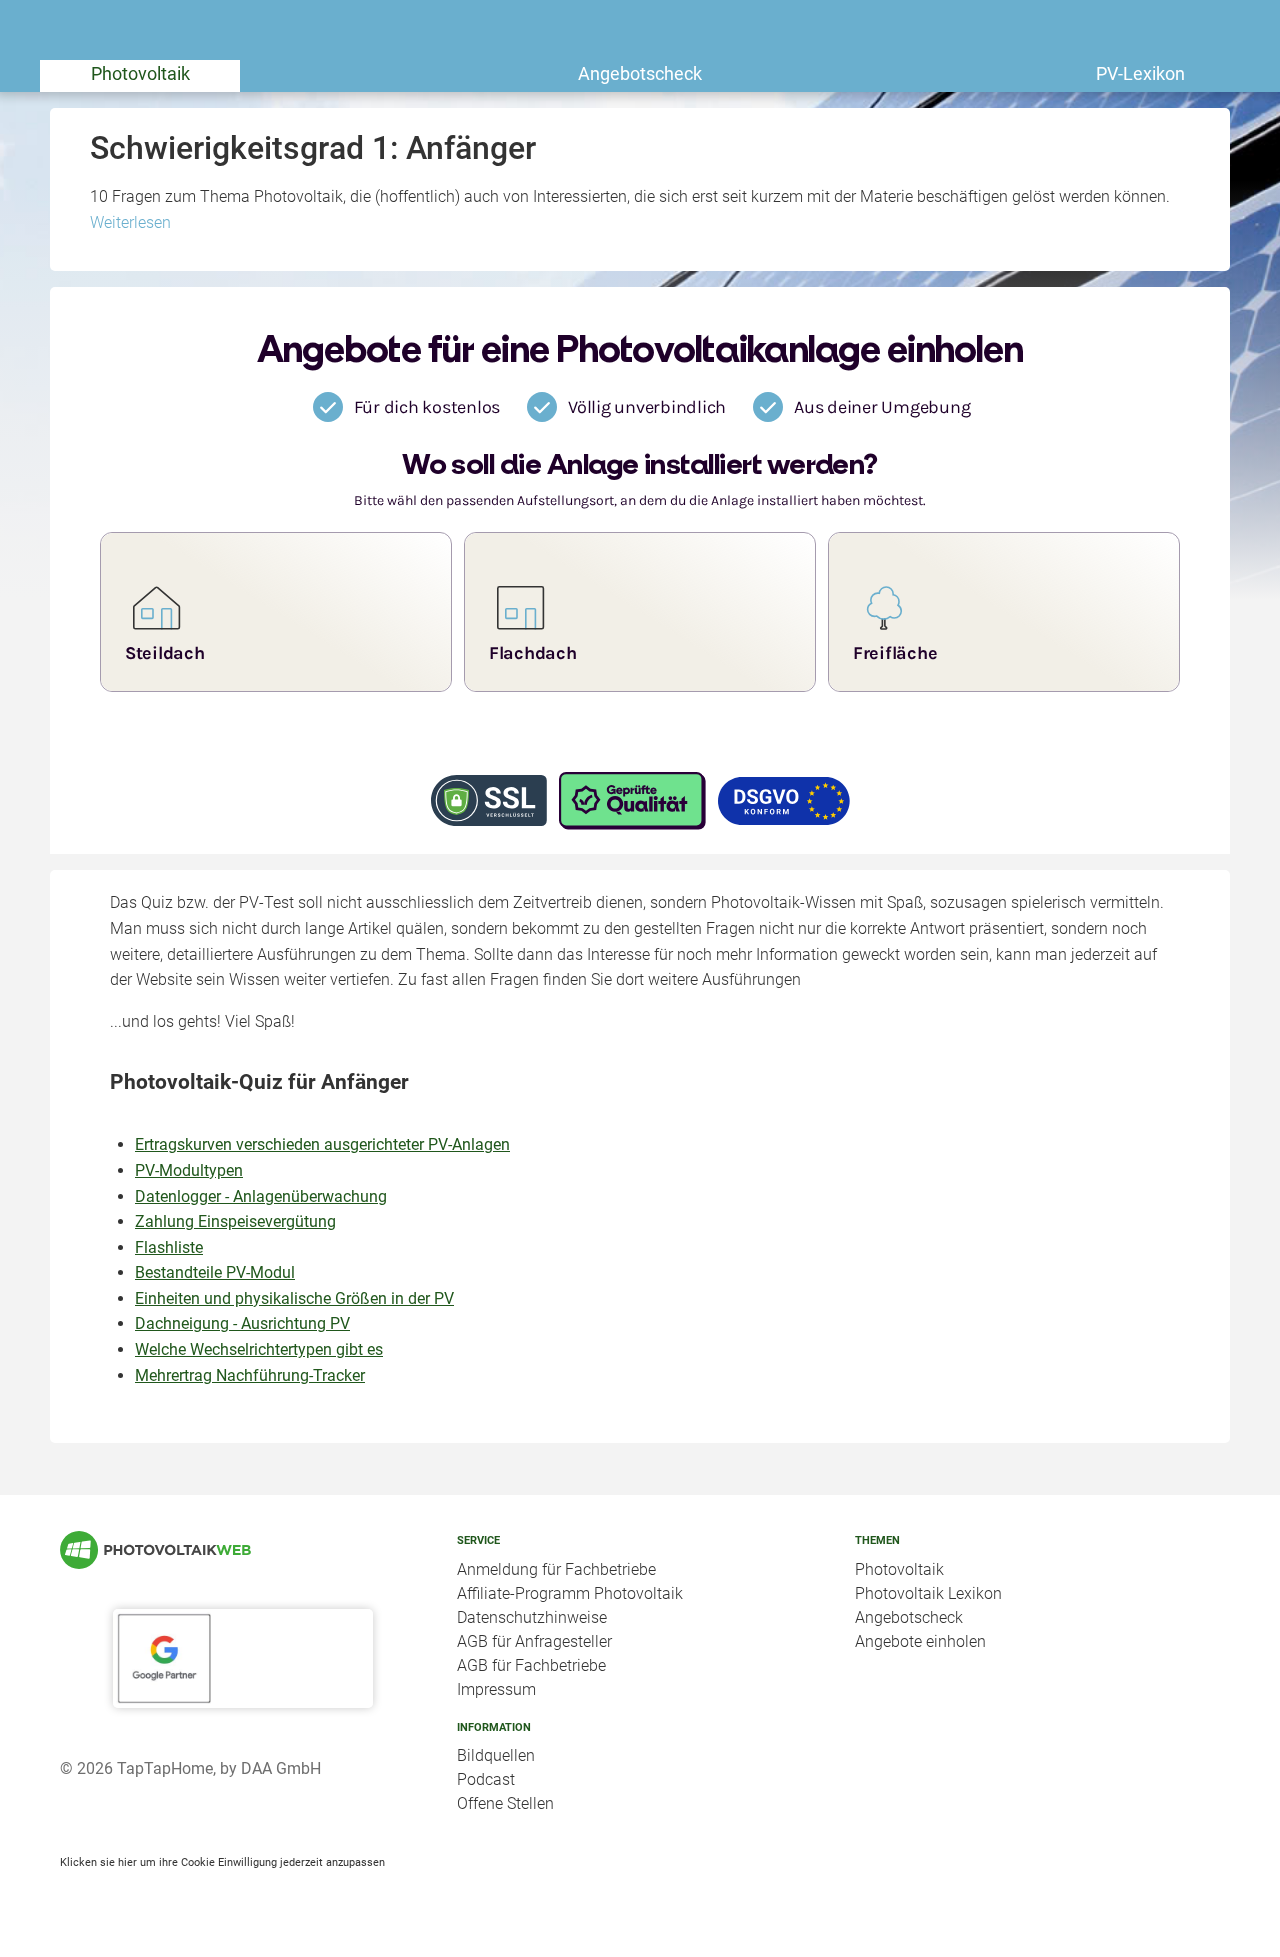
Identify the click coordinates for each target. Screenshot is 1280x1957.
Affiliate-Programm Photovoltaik (570, 1593)
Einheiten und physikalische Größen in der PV (294, 1298)
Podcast (486, 1779)
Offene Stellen (505, 1803)
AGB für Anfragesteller (534, 1641)
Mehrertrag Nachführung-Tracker (250, 1375)
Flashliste (169, 1247)
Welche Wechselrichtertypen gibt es (259, 1349)
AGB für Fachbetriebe (531, 1665)
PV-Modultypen (189, 1170)
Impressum (496, 1689)
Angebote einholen (920, 1641)
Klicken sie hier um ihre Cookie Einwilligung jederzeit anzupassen (222, 1862)
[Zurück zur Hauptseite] (242, 1550)
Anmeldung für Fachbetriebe (556, 1569)
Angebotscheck (640, 73)
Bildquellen (496, 1755)
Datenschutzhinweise (532, 1617)
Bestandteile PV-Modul (215, 1272)
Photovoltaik (140, 73)
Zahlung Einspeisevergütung (235, 1221)
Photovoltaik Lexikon (928, 1593)
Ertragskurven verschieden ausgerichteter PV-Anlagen (322, 1144)
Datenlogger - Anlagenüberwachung (261, 1196)
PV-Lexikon (1140, 73)
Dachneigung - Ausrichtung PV (242, 1323)
